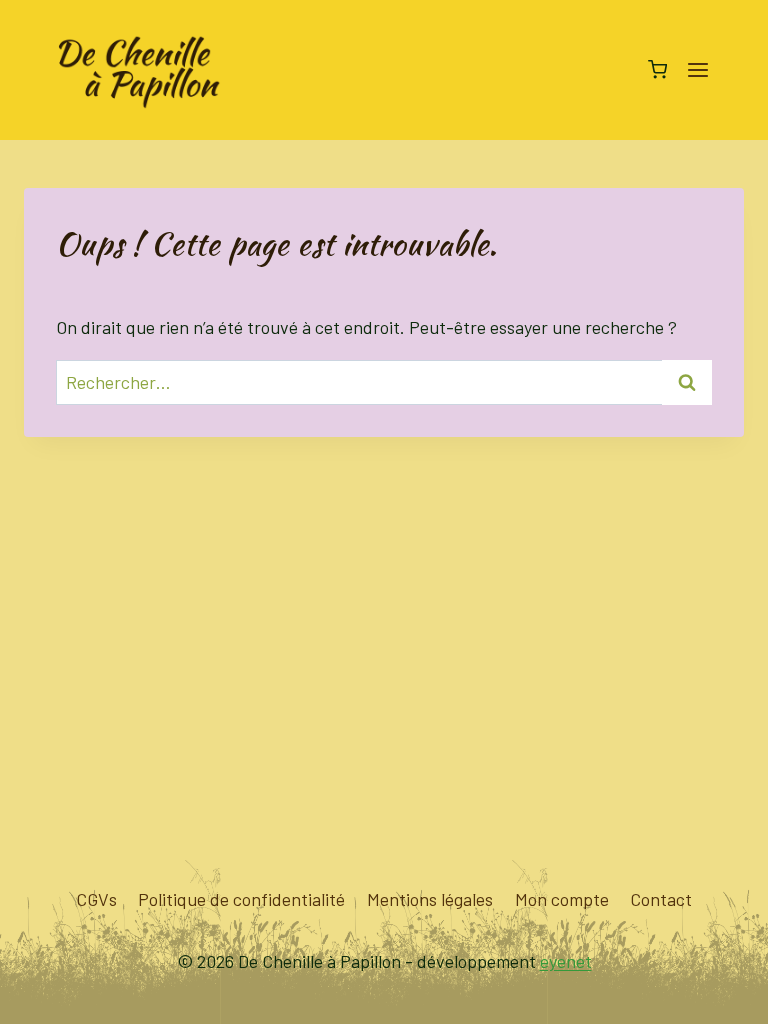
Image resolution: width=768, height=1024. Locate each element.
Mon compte (562, 899)
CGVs (96, 899)
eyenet (566, 961)
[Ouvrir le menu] (697, 69)
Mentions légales (430, 899)
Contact (661, 899)
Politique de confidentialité (241, 899)
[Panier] (657, 69)
